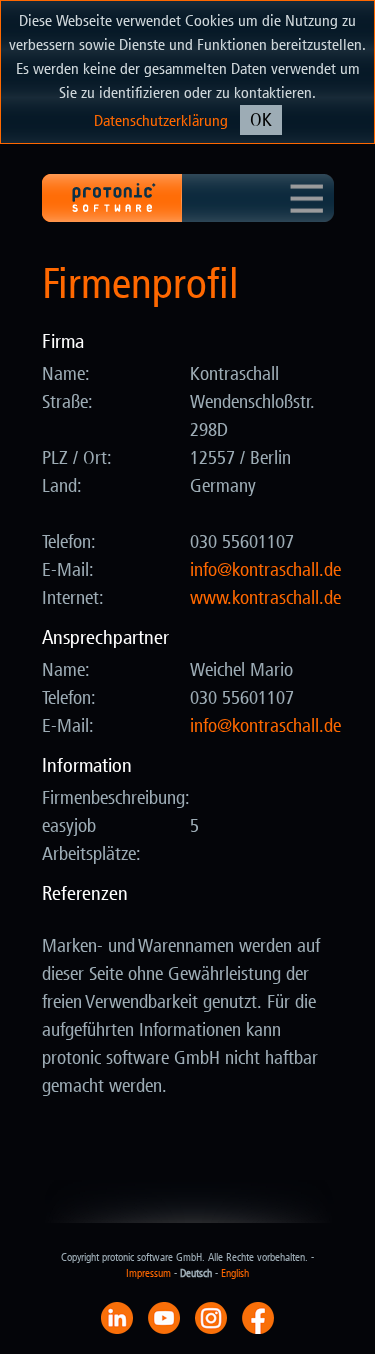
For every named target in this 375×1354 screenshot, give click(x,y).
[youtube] (164, 1317)
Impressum (148, 1273)
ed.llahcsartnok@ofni (265, 570)
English (235, 1273)
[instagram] (211, 1317)
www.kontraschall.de (265, 598)
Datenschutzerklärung (161, 120)
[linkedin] (117, 1317)
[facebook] (258, 1317)
